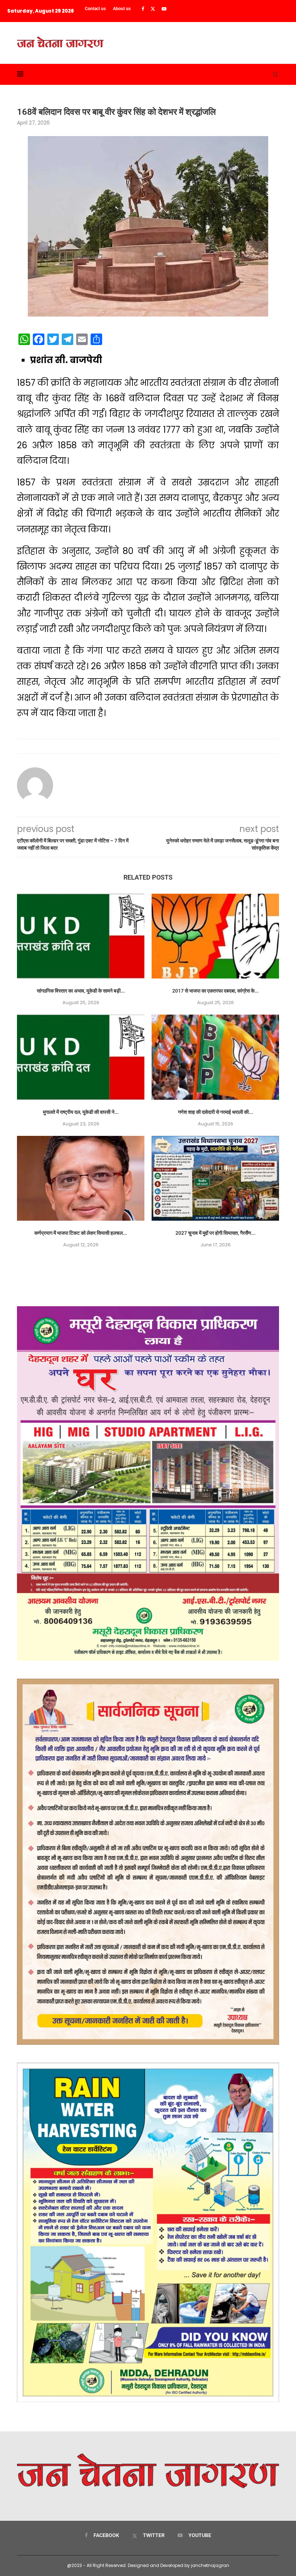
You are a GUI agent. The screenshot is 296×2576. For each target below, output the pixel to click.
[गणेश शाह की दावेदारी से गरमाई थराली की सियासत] (215, 1057)
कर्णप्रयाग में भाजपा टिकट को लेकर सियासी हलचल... (81, 1233)
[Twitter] (153, 9)
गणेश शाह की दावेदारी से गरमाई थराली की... (216, 1112)
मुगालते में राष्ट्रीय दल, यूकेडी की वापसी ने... (81, 1112)
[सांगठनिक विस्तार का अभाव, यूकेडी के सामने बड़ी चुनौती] (81, 936)
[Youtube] (164, 9)
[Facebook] (143, 9)
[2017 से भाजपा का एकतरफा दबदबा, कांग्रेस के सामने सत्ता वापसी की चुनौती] (215, 936)
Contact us (95, 9)
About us (122, 9)
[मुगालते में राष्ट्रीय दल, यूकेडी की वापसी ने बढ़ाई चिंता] (81, 1057)
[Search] (275, 74)
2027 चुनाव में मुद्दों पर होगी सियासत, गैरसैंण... (216, 1233)
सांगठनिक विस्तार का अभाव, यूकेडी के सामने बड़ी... (81, 991)
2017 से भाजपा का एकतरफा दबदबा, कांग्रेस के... (216, 991)
